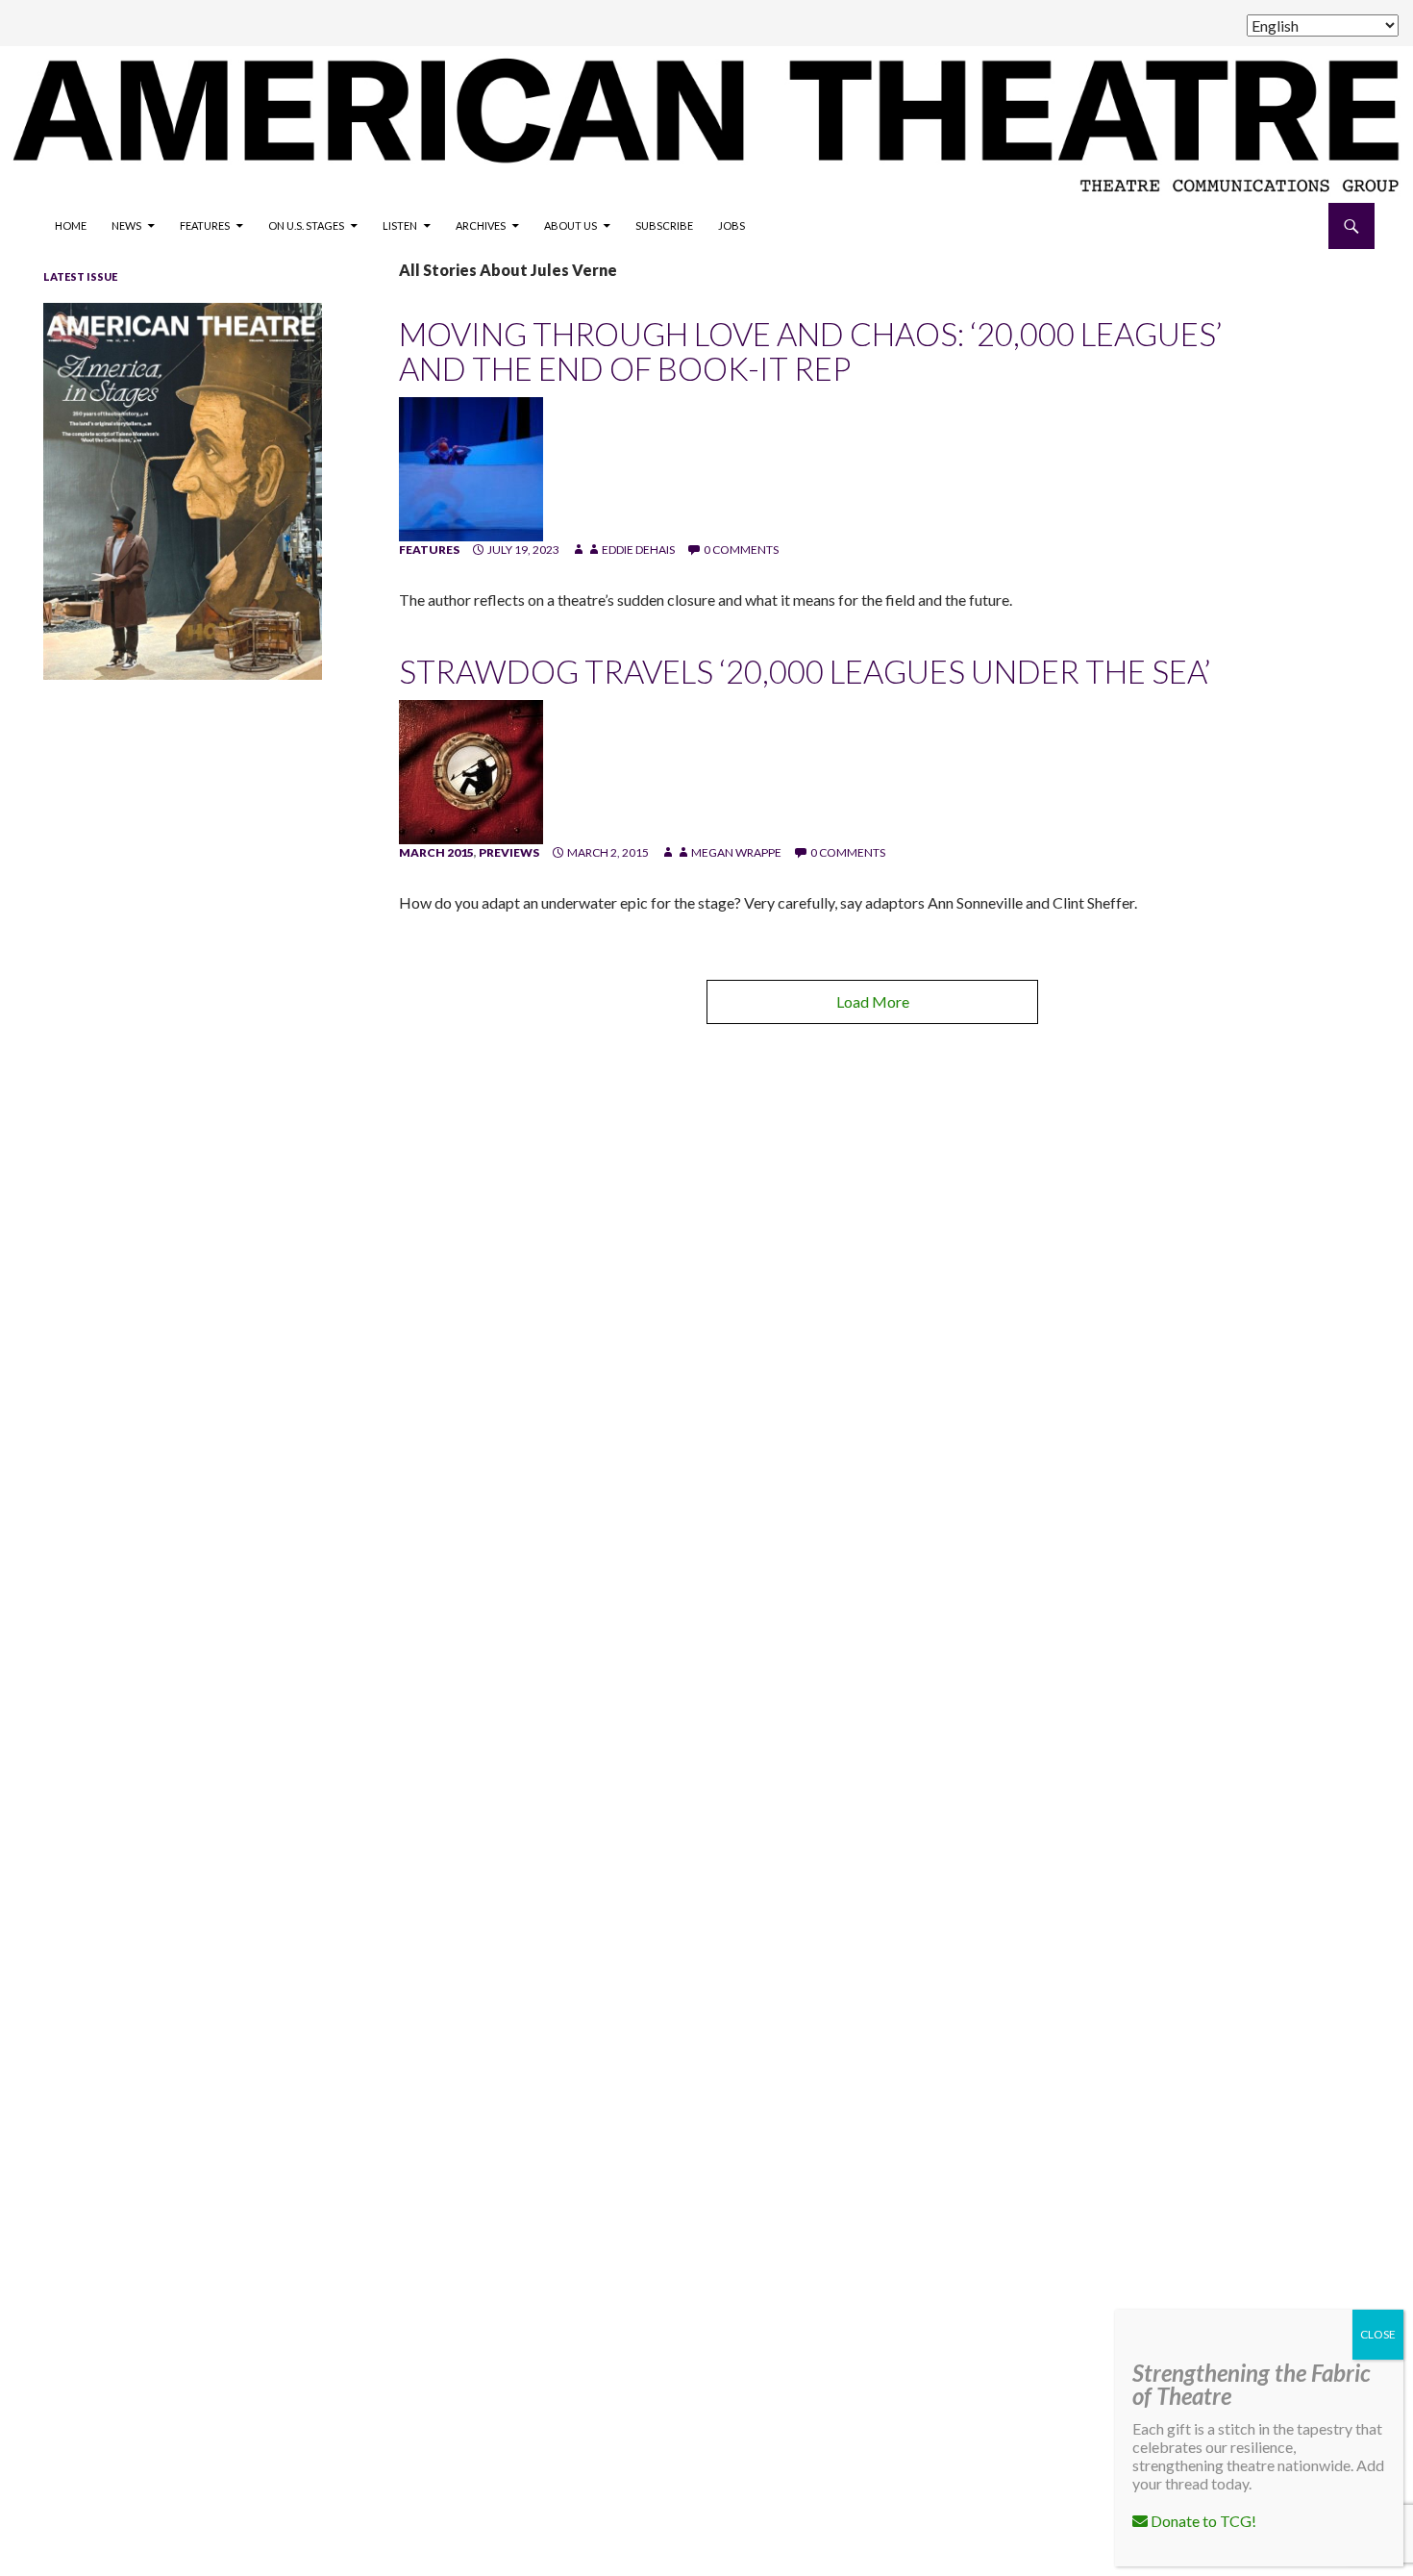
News (126, 225)
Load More (873, 1001)
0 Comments (741, 550)
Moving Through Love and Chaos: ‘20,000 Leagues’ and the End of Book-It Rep (810, 351)
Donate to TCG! (1202, 2521)
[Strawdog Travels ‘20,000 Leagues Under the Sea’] (471, 771)
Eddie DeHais (638, 550)
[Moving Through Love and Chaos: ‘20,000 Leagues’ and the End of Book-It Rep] (471, 468)
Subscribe (664, 225)
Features (205, 225)
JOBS (731, 225)
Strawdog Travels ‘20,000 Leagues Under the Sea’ (805, 671)
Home (71, 225)
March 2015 (436, 852)
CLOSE (1378, 2334)
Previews (509, 852)
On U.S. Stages (306, 225)
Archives (481, 225)
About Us (570, 225)
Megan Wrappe (736, 852)
